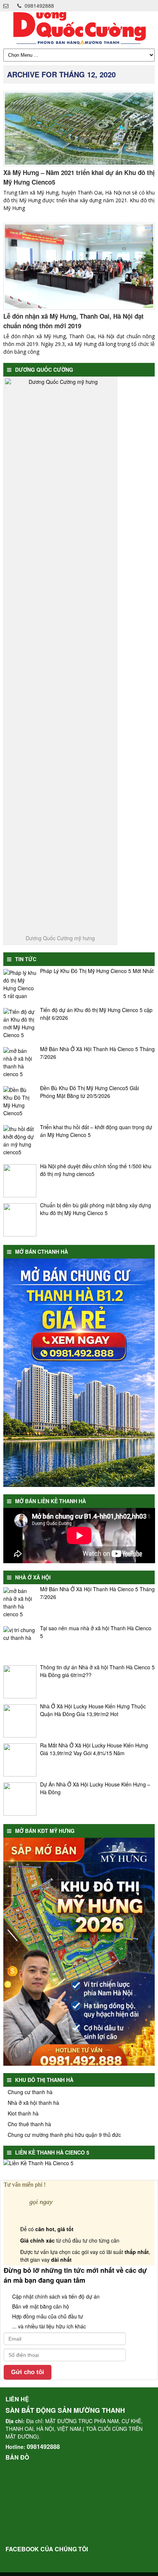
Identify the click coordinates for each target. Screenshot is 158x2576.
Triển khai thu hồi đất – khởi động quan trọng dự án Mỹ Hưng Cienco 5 (96, 1131)
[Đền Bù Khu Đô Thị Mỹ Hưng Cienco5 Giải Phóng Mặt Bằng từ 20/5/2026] (20, 1103)
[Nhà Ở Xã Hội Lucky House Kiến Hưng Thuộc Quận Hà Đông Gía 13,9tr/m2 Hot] (20, 1721)
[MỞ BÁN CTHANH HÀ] (79, 1485)
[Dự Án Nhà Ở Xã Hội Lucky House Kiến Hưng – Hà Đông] (20, 1799)
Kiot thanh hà (23, 2113)
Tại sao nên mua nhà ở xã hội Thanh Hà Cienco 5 (96, 1632)
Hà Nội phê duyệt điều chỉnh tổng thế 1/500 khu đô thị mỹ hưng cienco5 (96, 1170)
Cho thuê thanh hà (29, 2124)
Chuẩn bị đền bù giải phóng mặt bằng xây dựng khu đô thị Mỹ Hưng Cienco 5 (96, 1209)
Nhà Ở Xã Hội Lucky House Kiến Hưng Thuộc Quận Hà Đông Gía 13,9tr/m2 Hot (93, 1710)
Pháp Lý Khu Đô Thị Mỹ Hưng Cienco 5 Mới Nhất (97, 971)
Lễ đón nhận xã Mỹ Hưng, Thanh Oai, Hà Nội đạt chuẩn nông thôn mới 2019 (73, 321)
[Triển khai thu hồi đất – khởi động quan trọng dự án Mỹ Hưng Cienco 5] (20, 1142)
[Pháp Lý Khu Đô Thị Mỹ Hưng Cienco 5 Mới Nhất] (20, 986)
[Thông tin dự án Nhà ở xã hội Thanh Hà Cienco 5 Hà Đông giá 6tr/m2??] (20, 1682)
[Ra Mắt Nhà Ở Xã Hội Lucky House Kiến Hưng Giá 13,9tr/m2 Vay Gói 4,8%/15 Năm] (20, 1760)
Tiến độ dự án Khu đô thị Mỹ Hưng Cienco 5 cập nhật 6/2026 (96, 1014)
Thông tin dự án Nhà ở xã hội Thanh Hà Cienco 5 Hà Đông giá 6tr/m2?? (97, 1671)
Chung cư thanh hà (30, 2092)
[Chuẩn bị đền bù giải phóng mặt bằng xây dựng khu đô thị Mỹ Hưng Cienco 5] (20, 1220)
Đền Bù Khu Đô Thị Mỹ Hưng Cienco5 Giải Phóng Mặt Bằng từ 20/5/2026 (89, 1092)
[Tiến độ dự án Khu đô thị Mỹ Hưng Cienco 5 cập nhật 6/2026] (20, 1025)
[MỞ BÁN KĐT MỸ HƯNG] (79, 2064)
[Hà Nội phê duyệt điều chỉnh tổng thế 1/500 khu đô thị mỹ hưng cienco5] (20, 1181)
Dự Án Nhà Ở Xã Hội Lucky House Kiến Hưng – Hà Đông (95, 1788)
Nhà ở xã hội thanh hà (33, 2103)
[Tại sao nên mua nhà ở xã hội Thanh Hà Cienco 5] (20, 1643)
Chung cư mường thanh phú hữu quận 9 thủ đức (64, 2135)
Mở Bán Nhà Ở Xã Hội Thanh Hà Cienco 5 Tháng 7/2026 (97, 1053)
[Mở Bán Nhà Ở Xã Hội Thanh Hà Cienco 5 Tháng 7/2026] (20, 1064)
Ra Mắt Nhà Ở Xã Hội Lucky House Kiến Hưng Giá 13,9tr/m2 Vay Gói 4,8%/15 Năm (94, 1749)
